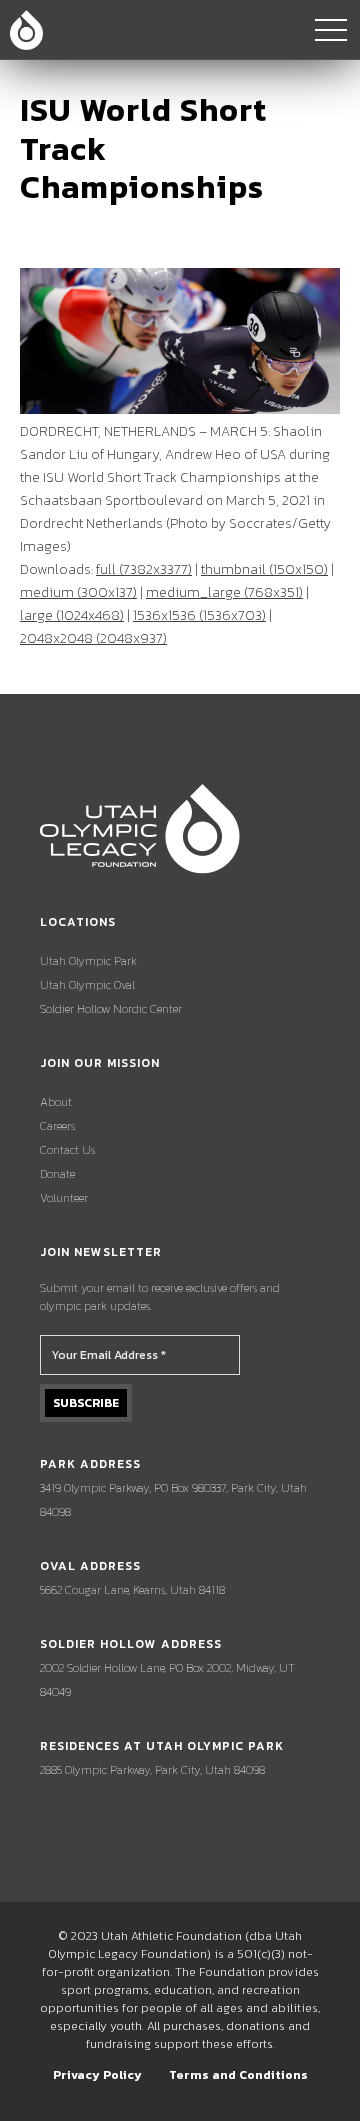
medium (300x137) (78, 592)
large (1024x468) (72, 615)
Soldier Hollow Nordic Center (111, 1009)
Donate (57, 1174)
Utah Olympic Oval (87, 985)
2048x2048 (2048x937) (93, 638)
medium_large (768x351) (224, 592)
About (56, 1102)
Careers (57, 1126)
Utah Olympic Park (88, 961)
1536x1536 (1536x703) (199, 615)
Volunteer (64, 1198)
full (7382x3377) (144, 569)
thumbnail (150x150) (264, 569)
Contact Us (67, 1150)
